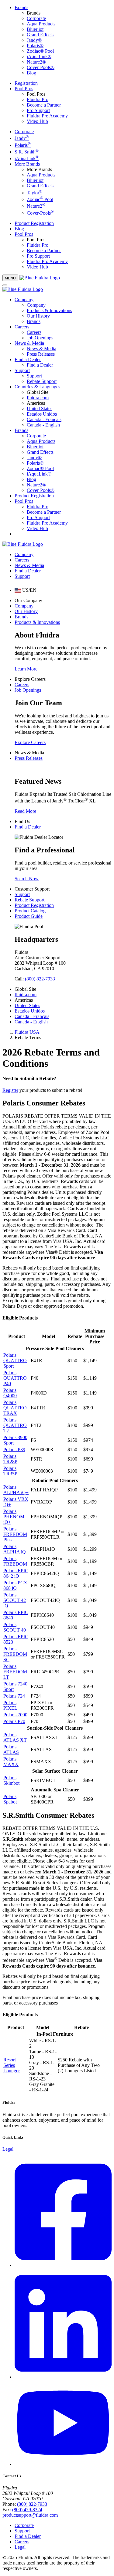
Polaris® (35, 46)
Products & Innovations (49, 310)
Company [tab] (24, 554)
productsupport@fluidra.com (30, 2515)
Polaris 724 (14, 1696)
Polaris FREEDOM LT (15, 1672)
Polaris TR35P (10, 1471)
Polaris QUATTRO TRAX (15, 1408)
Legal (8, 2149)
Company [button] (24, 300)
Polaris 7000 (15, 1715)
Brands (34, 321)
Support (34, 376)
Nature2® (36, 62)
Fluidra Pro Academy (47, 116)
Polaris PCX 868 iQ (15, 1585)
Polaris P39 (14, 1449)
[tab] (26, 590)
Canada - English (43, 425)
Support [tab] (22, 576)
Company (36, 305)
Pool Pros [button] (24, 89)
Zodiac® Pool (40, 51)
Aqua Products (41, 24)
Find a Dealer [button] (28, 359)
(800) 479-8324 (27, 2510)
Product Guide (29, 916)
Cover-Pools (40, 213)
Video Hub (37, 121)
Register (10, 1090)
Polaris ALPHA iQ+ (16, 1490)
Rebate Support (42, 381)
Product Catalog (30, 911)
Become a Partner (44, 105)
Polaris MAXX (11, 1762)
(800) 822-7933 (40, 979)
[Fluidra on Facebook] (63, 2265)
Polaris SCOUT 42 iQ (15, 1600)
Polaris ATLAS (11, 1749)
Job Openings (40, 338)
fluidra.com (38, 398)
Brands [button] (21, 7)
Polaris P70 (14, 1721)
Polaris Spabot (10, 1799)
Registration (26, 83)
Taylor (35, 193)
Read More (25, 811)
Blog (31, 73)
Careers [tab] (22, 560)
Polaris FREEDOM (15, 1561)
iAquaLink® (39, 56)
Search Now (27, 879)
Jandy (22, 138)
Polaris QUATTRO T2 (15, 1425)
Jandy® (34, 40)
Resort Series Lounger (12, 2065)
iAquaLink (27, 158)
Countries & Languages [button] (37, 387)
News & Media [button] (29, 343)
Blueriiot (35, 29)
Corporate (36, 18)
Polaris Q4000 (10, 1393)
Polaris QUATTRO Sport (15, 1360)
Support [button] (22, 370)
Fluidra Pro (38, 99)
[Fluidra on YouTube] (63, 2464)
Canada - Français (44, 419)
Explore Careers (30, 742)
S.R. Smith (27, 152)
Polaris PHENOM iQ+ (14, 1517)
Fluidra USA (27, 1032)
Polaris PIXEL (10, 1705)
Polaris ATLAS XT (15, 1737)
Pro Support (38, 110)
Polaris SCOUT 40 (15, 1627)
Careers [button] (22, 327)
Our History (38, 316)
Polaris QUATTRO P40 (15, 1378)
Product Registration (34, 223)
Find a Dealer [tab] (28, 571)
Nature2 (36, 206)
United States (40, 408)
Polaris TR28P (10, 1459)
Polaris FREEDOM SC (15, 1654)
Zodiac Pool (40, 199)
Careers (34, 332)
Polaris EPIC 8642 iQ (16, 1573)
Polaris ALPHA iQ (15, 1549)
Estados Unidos (42, 414)
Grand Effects (40, 35)
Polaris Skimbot (11, 1780)
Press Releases (41, 354)
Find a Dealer (40, 365)
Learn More (26, 669)
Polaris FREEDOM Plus (15, 1534)
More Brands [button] (27, 164)
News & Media (41, 349)
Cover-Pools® (41, 67)
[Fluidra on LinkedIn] (63, 2377)
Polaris (23, 145)
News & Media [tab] (29, 565)
